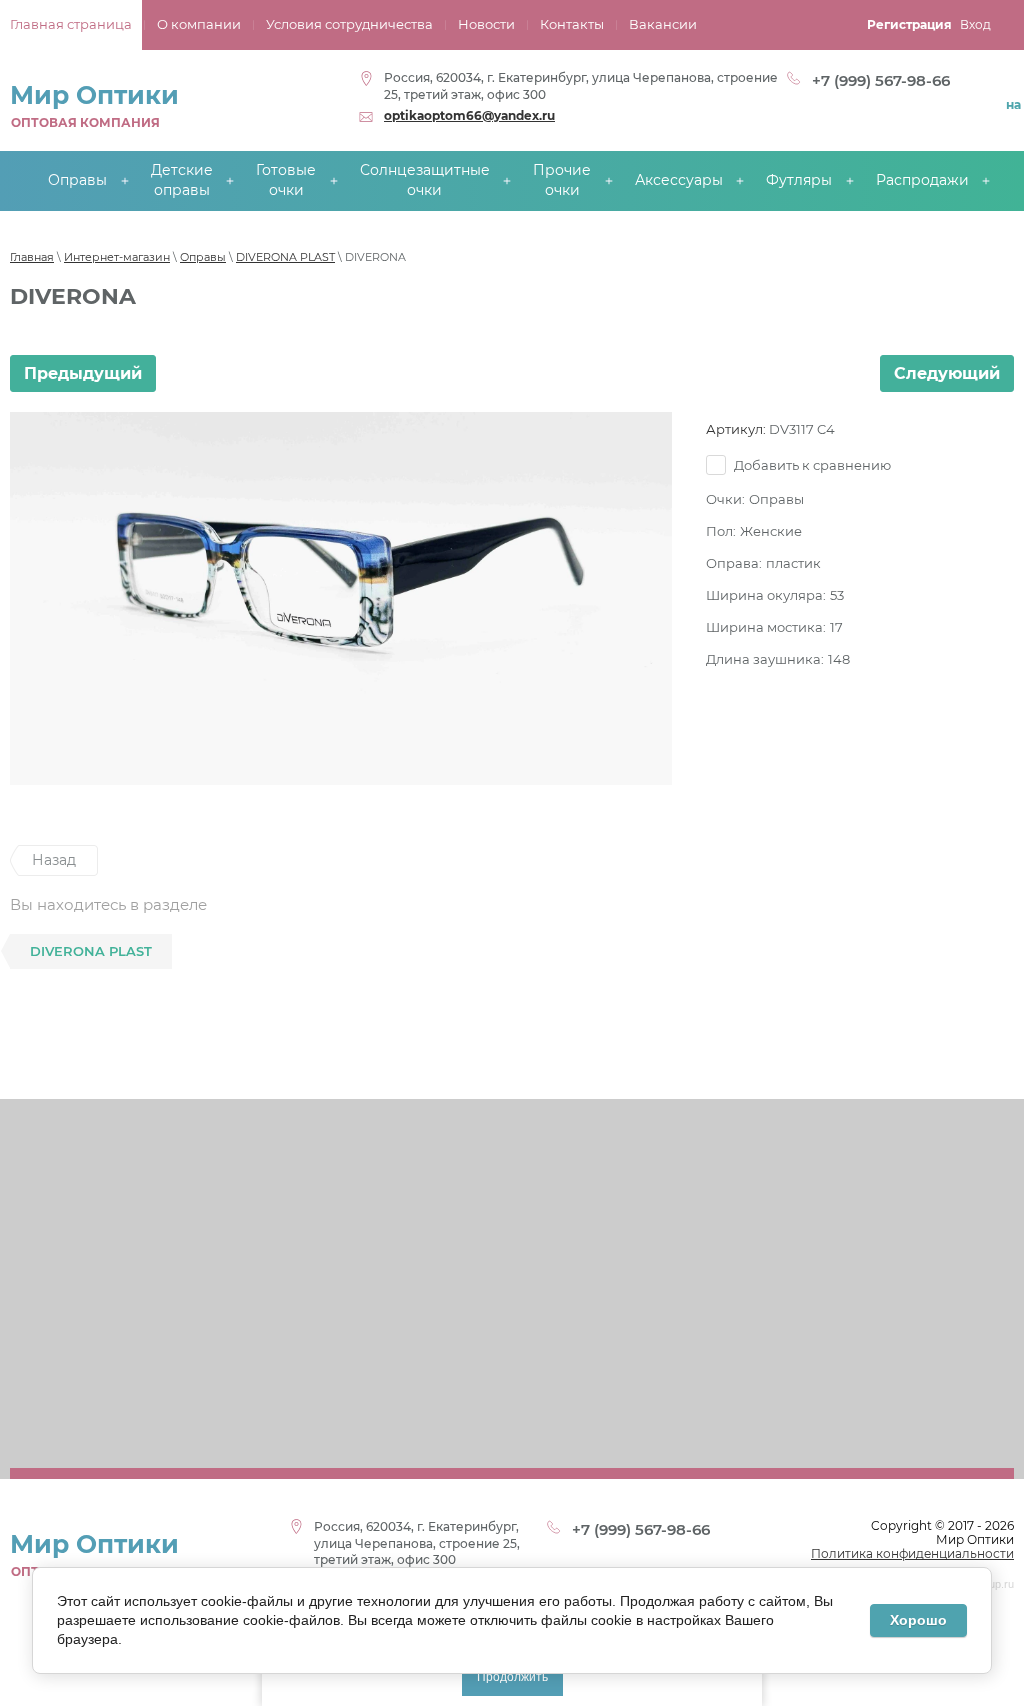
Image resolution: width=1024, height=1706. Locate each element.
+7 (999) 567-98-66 (881, 80)
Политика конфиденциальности (912, 1553)
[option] (341, 598)
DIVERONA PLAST (285, 257)
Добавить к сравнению (811, 465)
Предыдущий (83, 373)
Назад (54, 860)
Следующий (947, 373)
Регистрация (909, 24)
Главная (32, 257)
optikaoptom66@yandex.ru (469, 115)
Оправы (203, 257)
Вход (975, 24)
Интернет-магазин (117, 257)
